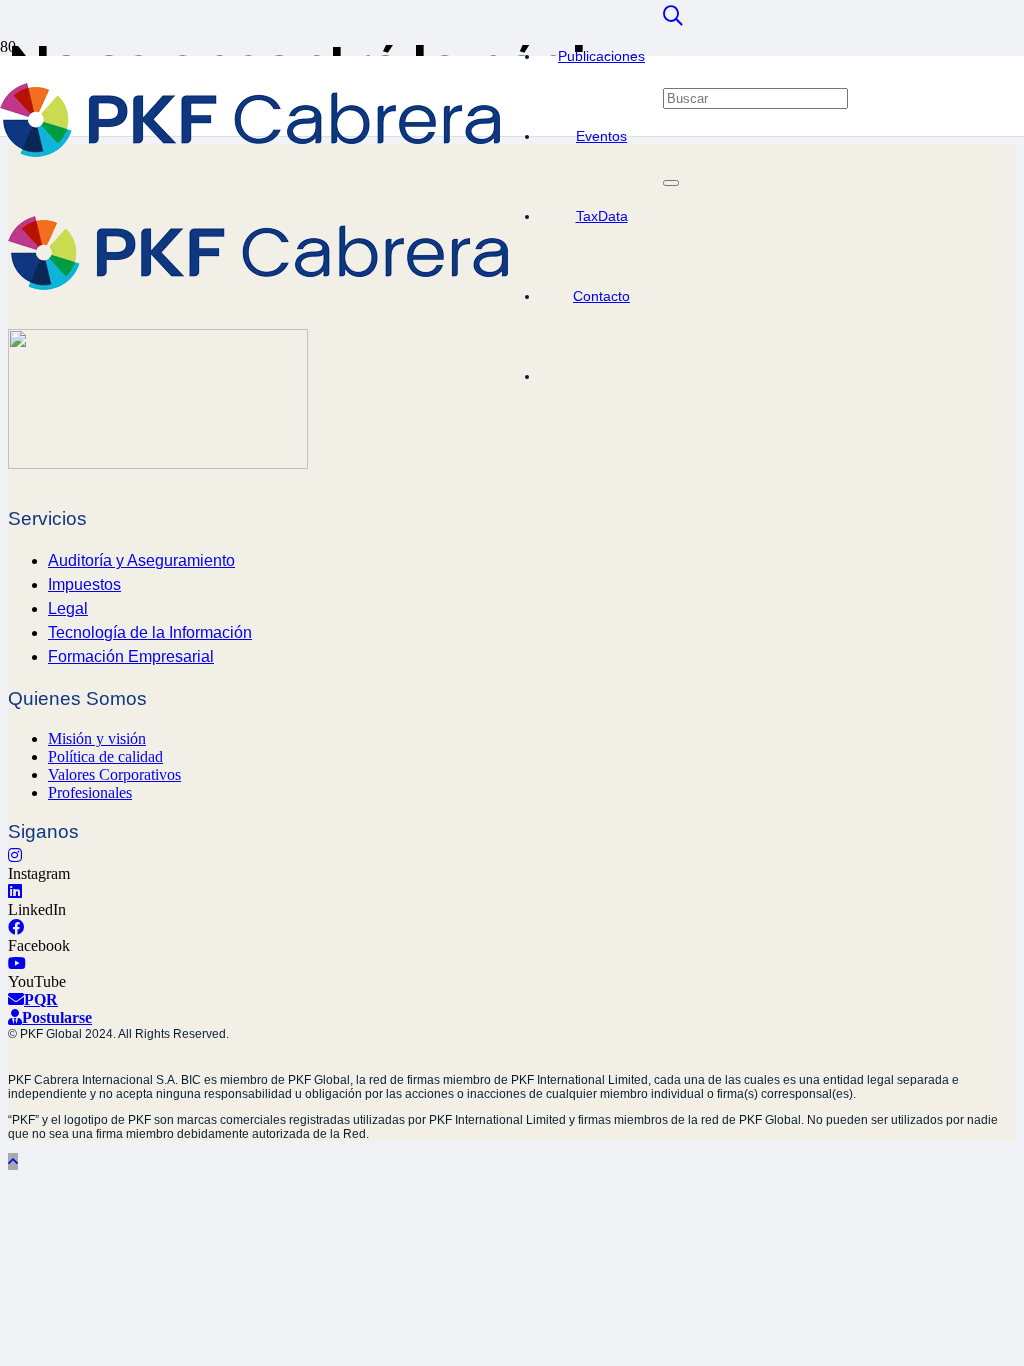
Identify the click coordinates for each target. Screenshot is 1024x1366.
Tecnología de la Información (150, 632)
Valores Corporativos (114, 774)
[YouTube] (17, 963)
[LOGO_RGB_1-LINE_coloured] (250, 151)
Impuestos (84, 584)
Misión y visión (97, 738)
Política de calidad (105, 756)
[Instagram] (15, 855)
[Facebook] (16, 927)
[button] (673, 16)
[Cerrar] (671, 183)
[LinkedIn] (15, 891)
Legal (68, 608)
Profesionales (90, 792)
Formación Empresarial (131, 656)
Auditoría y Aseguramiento (141, 560)
